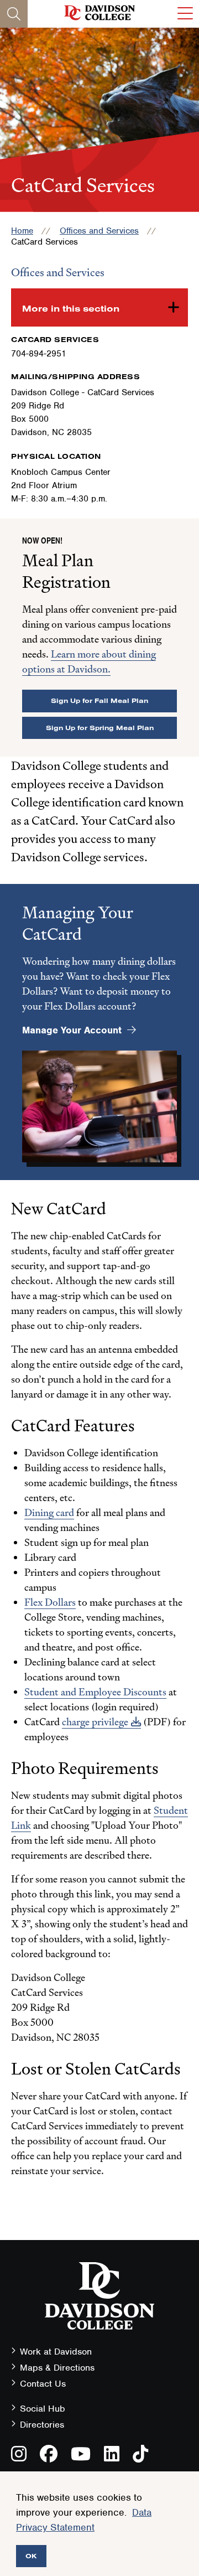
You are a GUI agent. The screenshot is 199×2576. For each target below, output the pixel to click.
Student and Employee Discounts (95, 1692)
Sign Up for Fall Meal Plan (99, 700)
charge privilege (95, 1722)
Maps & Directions (57, 2368)
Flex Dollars (50, 1602)
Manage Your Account (72, 1030)
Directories (42, 2425)
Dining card (49, 1512)
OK (31, 2556)
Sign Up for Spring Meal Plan (100, 728)
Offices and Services (99, 231)
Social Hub (43, 2409)
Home (22, 231)
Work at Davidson (56, 2352)
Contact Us (43, 2384)
